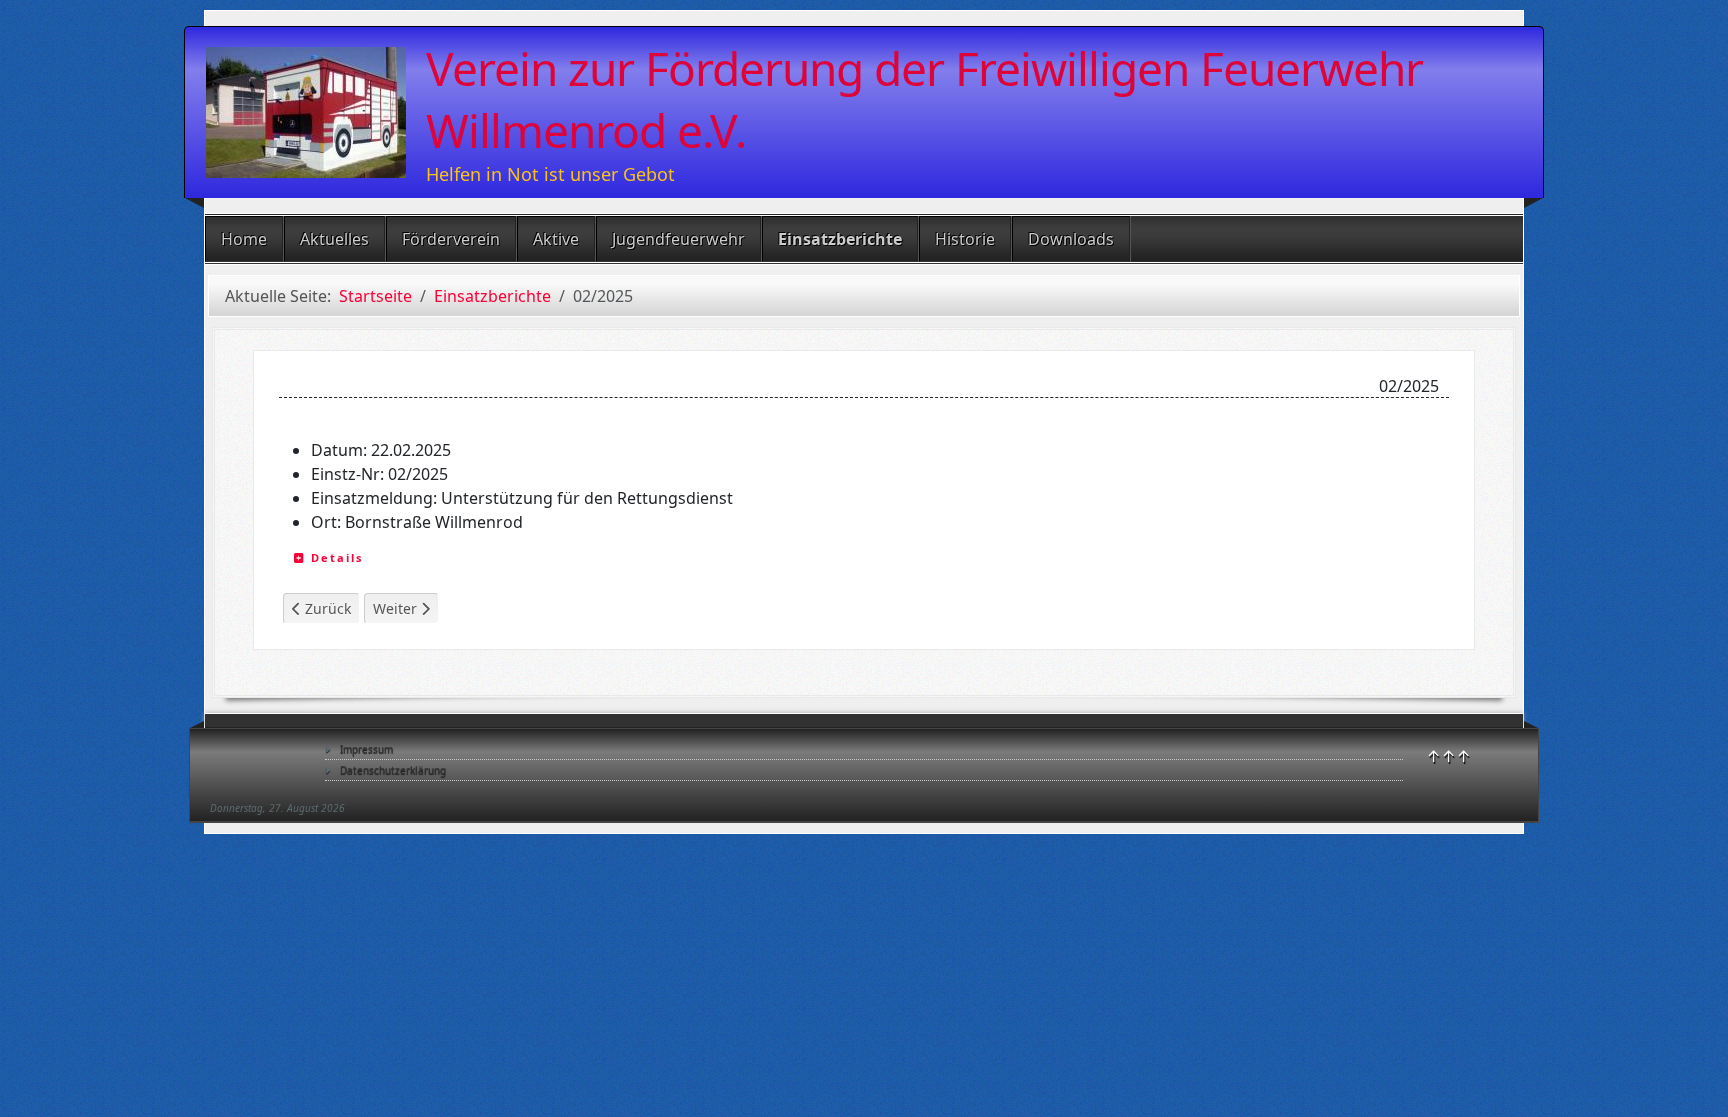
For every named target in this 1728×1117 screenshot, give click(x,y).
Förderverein (451, 239)
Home (244, 239)
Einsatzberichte (840, 239)
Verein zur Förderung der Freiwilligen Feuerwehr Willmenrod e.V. (924, 99)
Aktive (556, 239)
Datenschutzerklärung (393, 770)
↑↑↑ (1448, 756)
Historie (965, 239)
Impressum (366, 749)
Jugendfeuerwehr (678, 239)
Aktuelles (334, 239)
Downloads (1071, 239)
